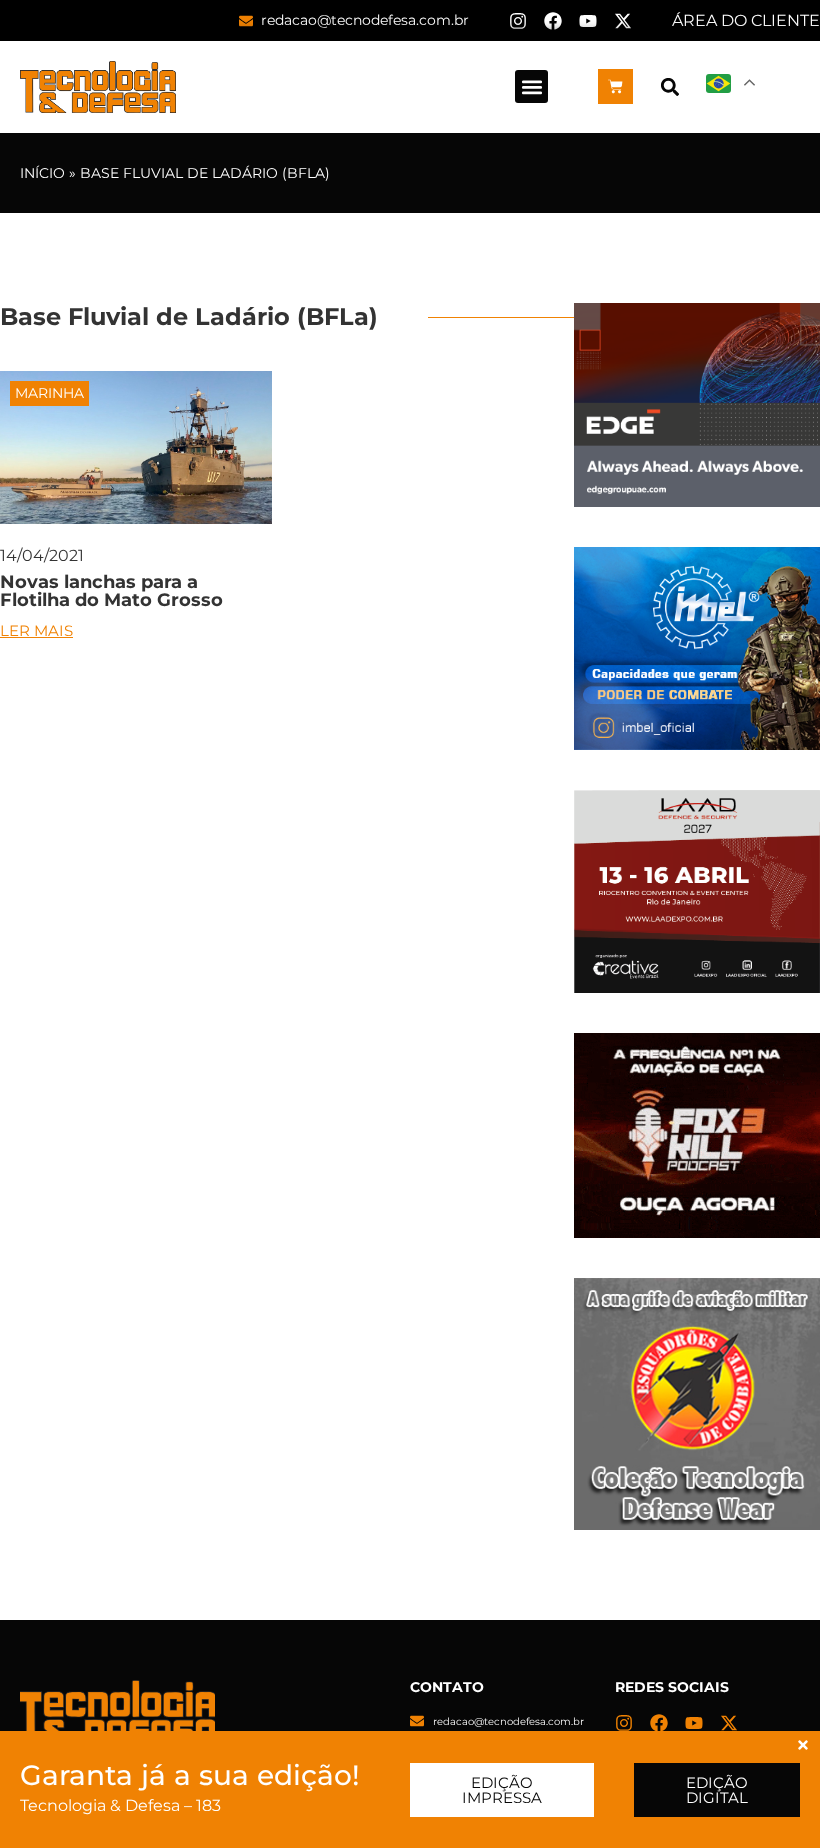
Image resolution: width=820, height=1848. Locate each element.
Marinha (49, 393)
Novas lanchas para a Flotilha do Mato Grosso (111, 591)
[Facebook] (553, 21)
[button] (531, 86)
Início (42, 173)
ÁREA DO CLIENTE (746, 20)
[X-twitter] (623, 21)
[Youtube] (588, 21)
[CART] (615, 86)
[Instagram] (518, 21)
